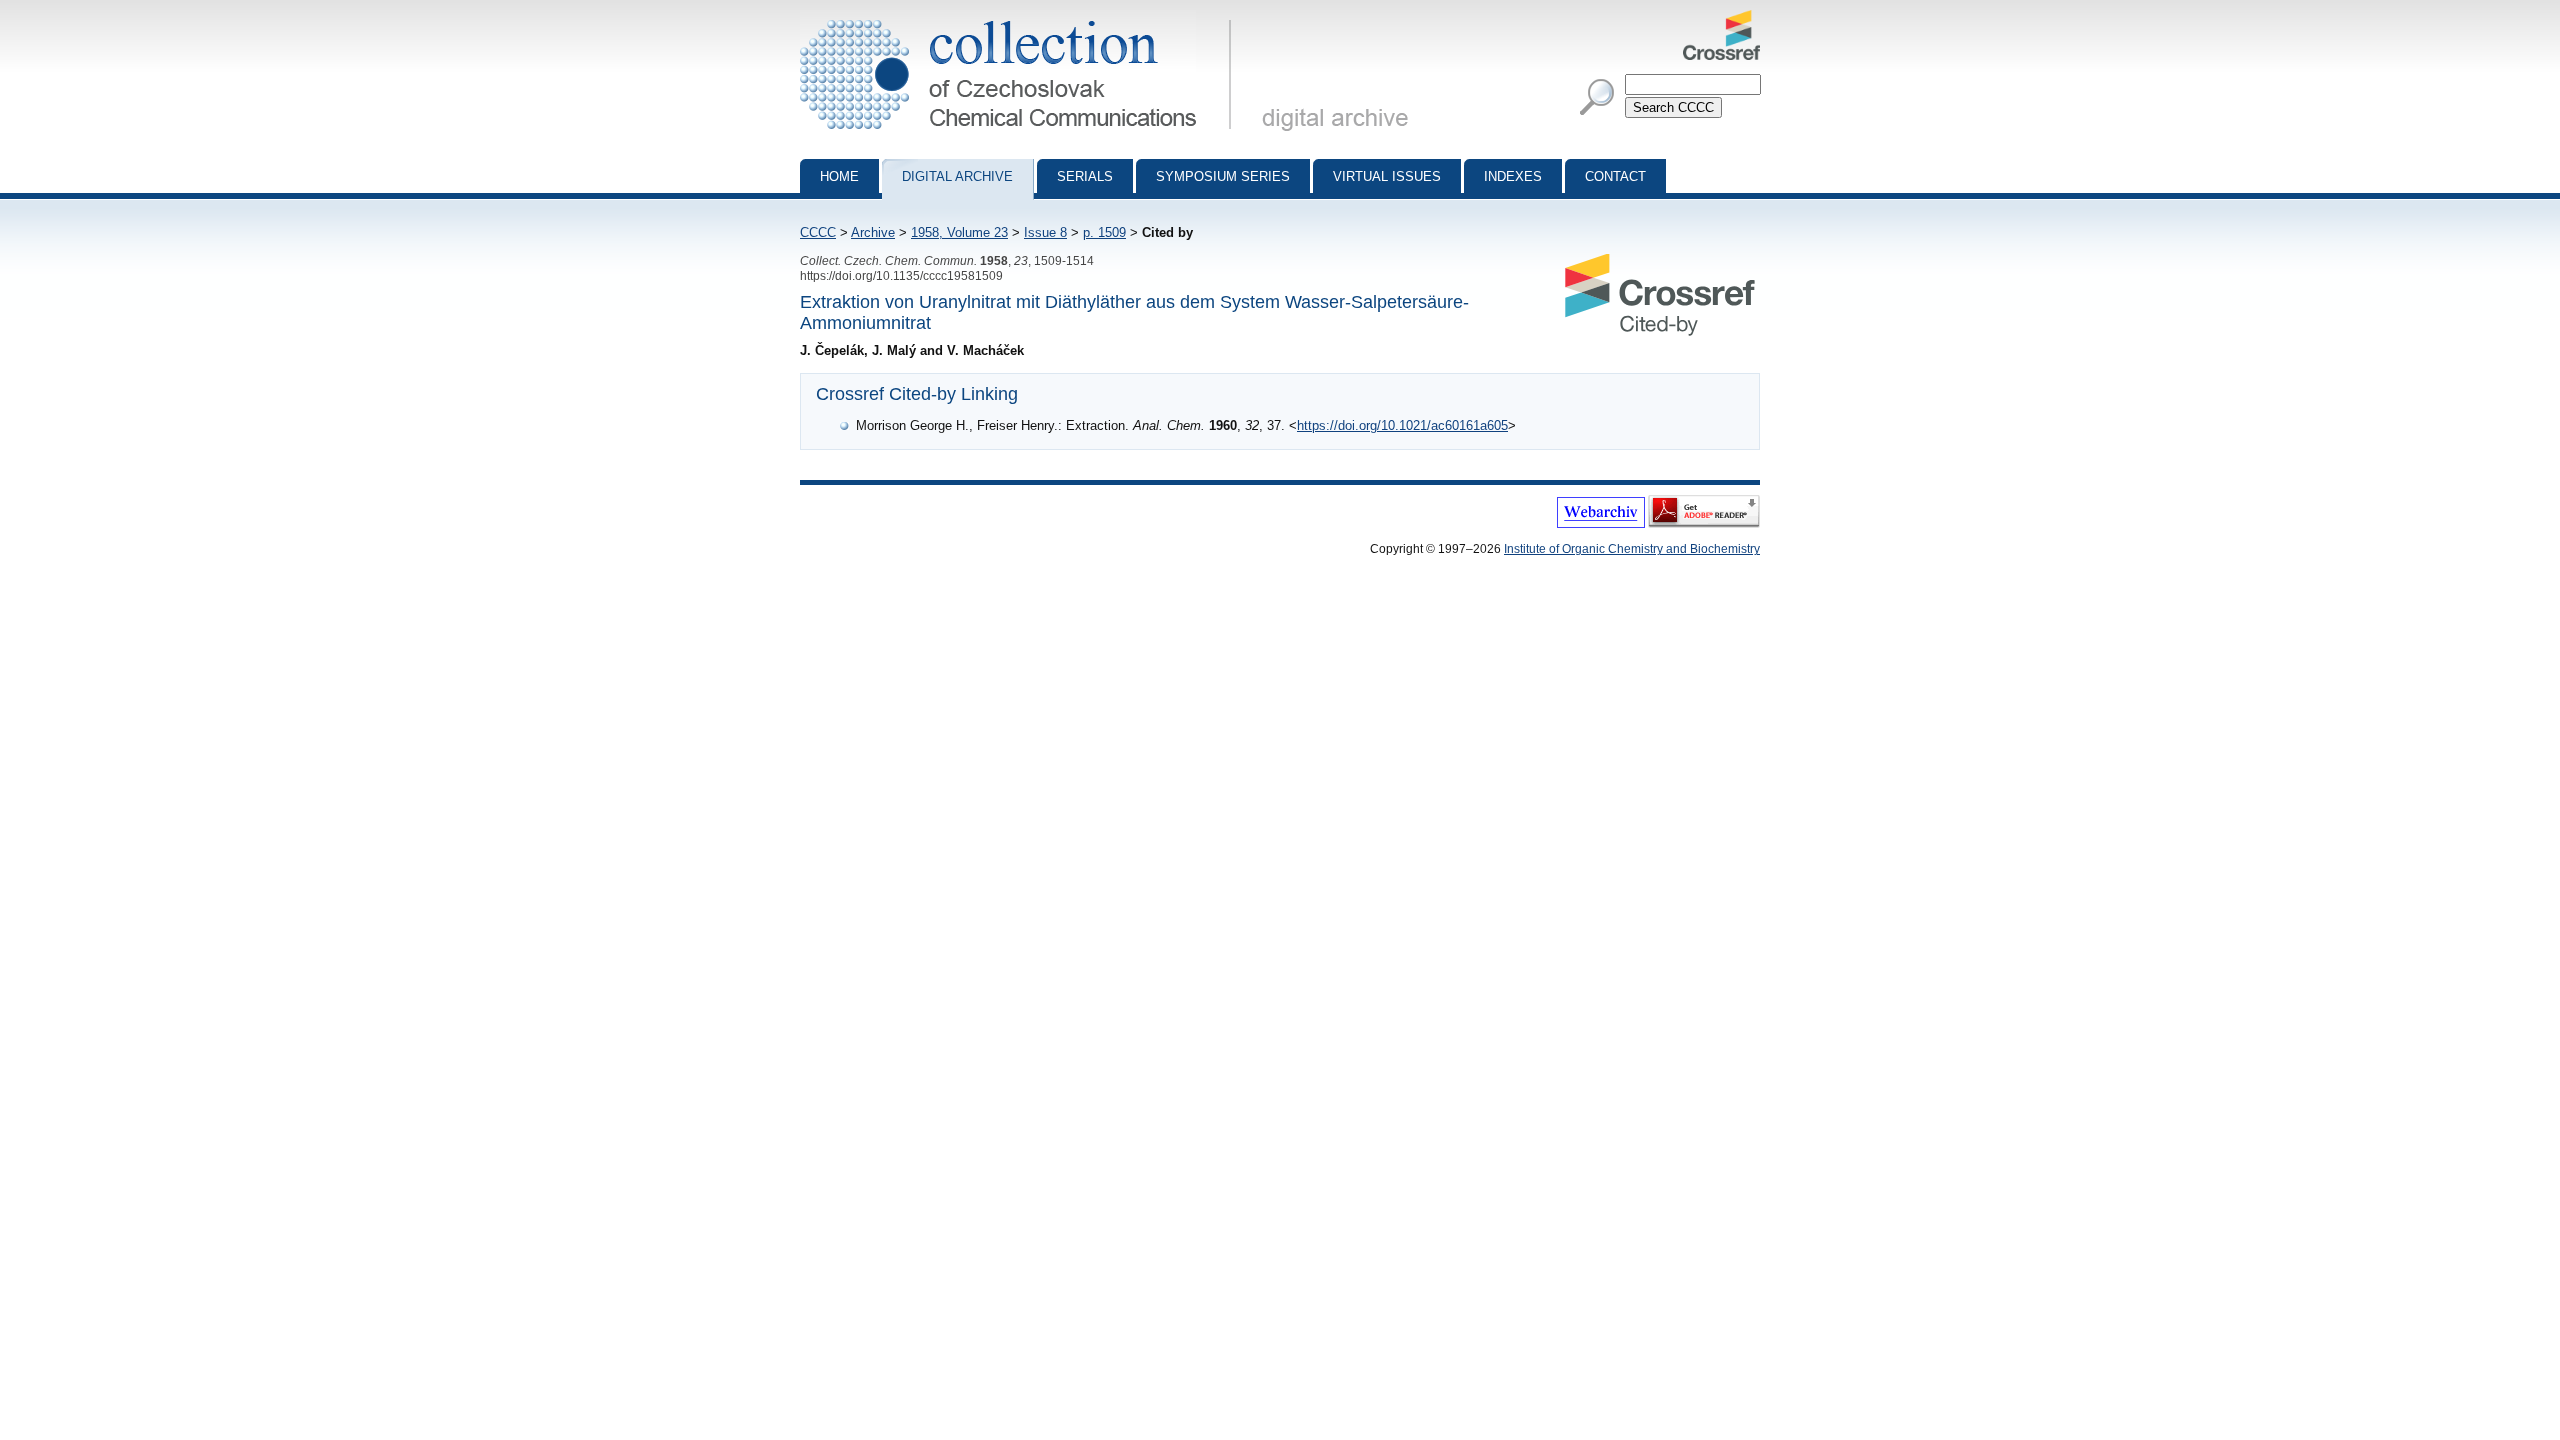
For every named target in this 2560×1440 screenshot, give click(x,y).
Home (839, 176)
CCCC (818, 232)
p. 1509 (1104, 232)
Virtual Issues (1387, 176)
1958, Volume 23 (959, 232)
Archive (873, 232)
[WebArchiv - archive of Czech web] (1601, 524)
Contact (1615, 176)
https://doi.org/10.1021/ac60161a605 (1402, 425)
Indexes (1513, 176)
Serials (1085, 176)
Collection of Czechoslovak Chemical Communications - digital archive (1021, 18)
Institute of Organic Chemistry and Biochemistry (1632, 549)
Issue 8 (1045, 232)
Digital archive (957, 176)
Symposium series (1223, 176)
